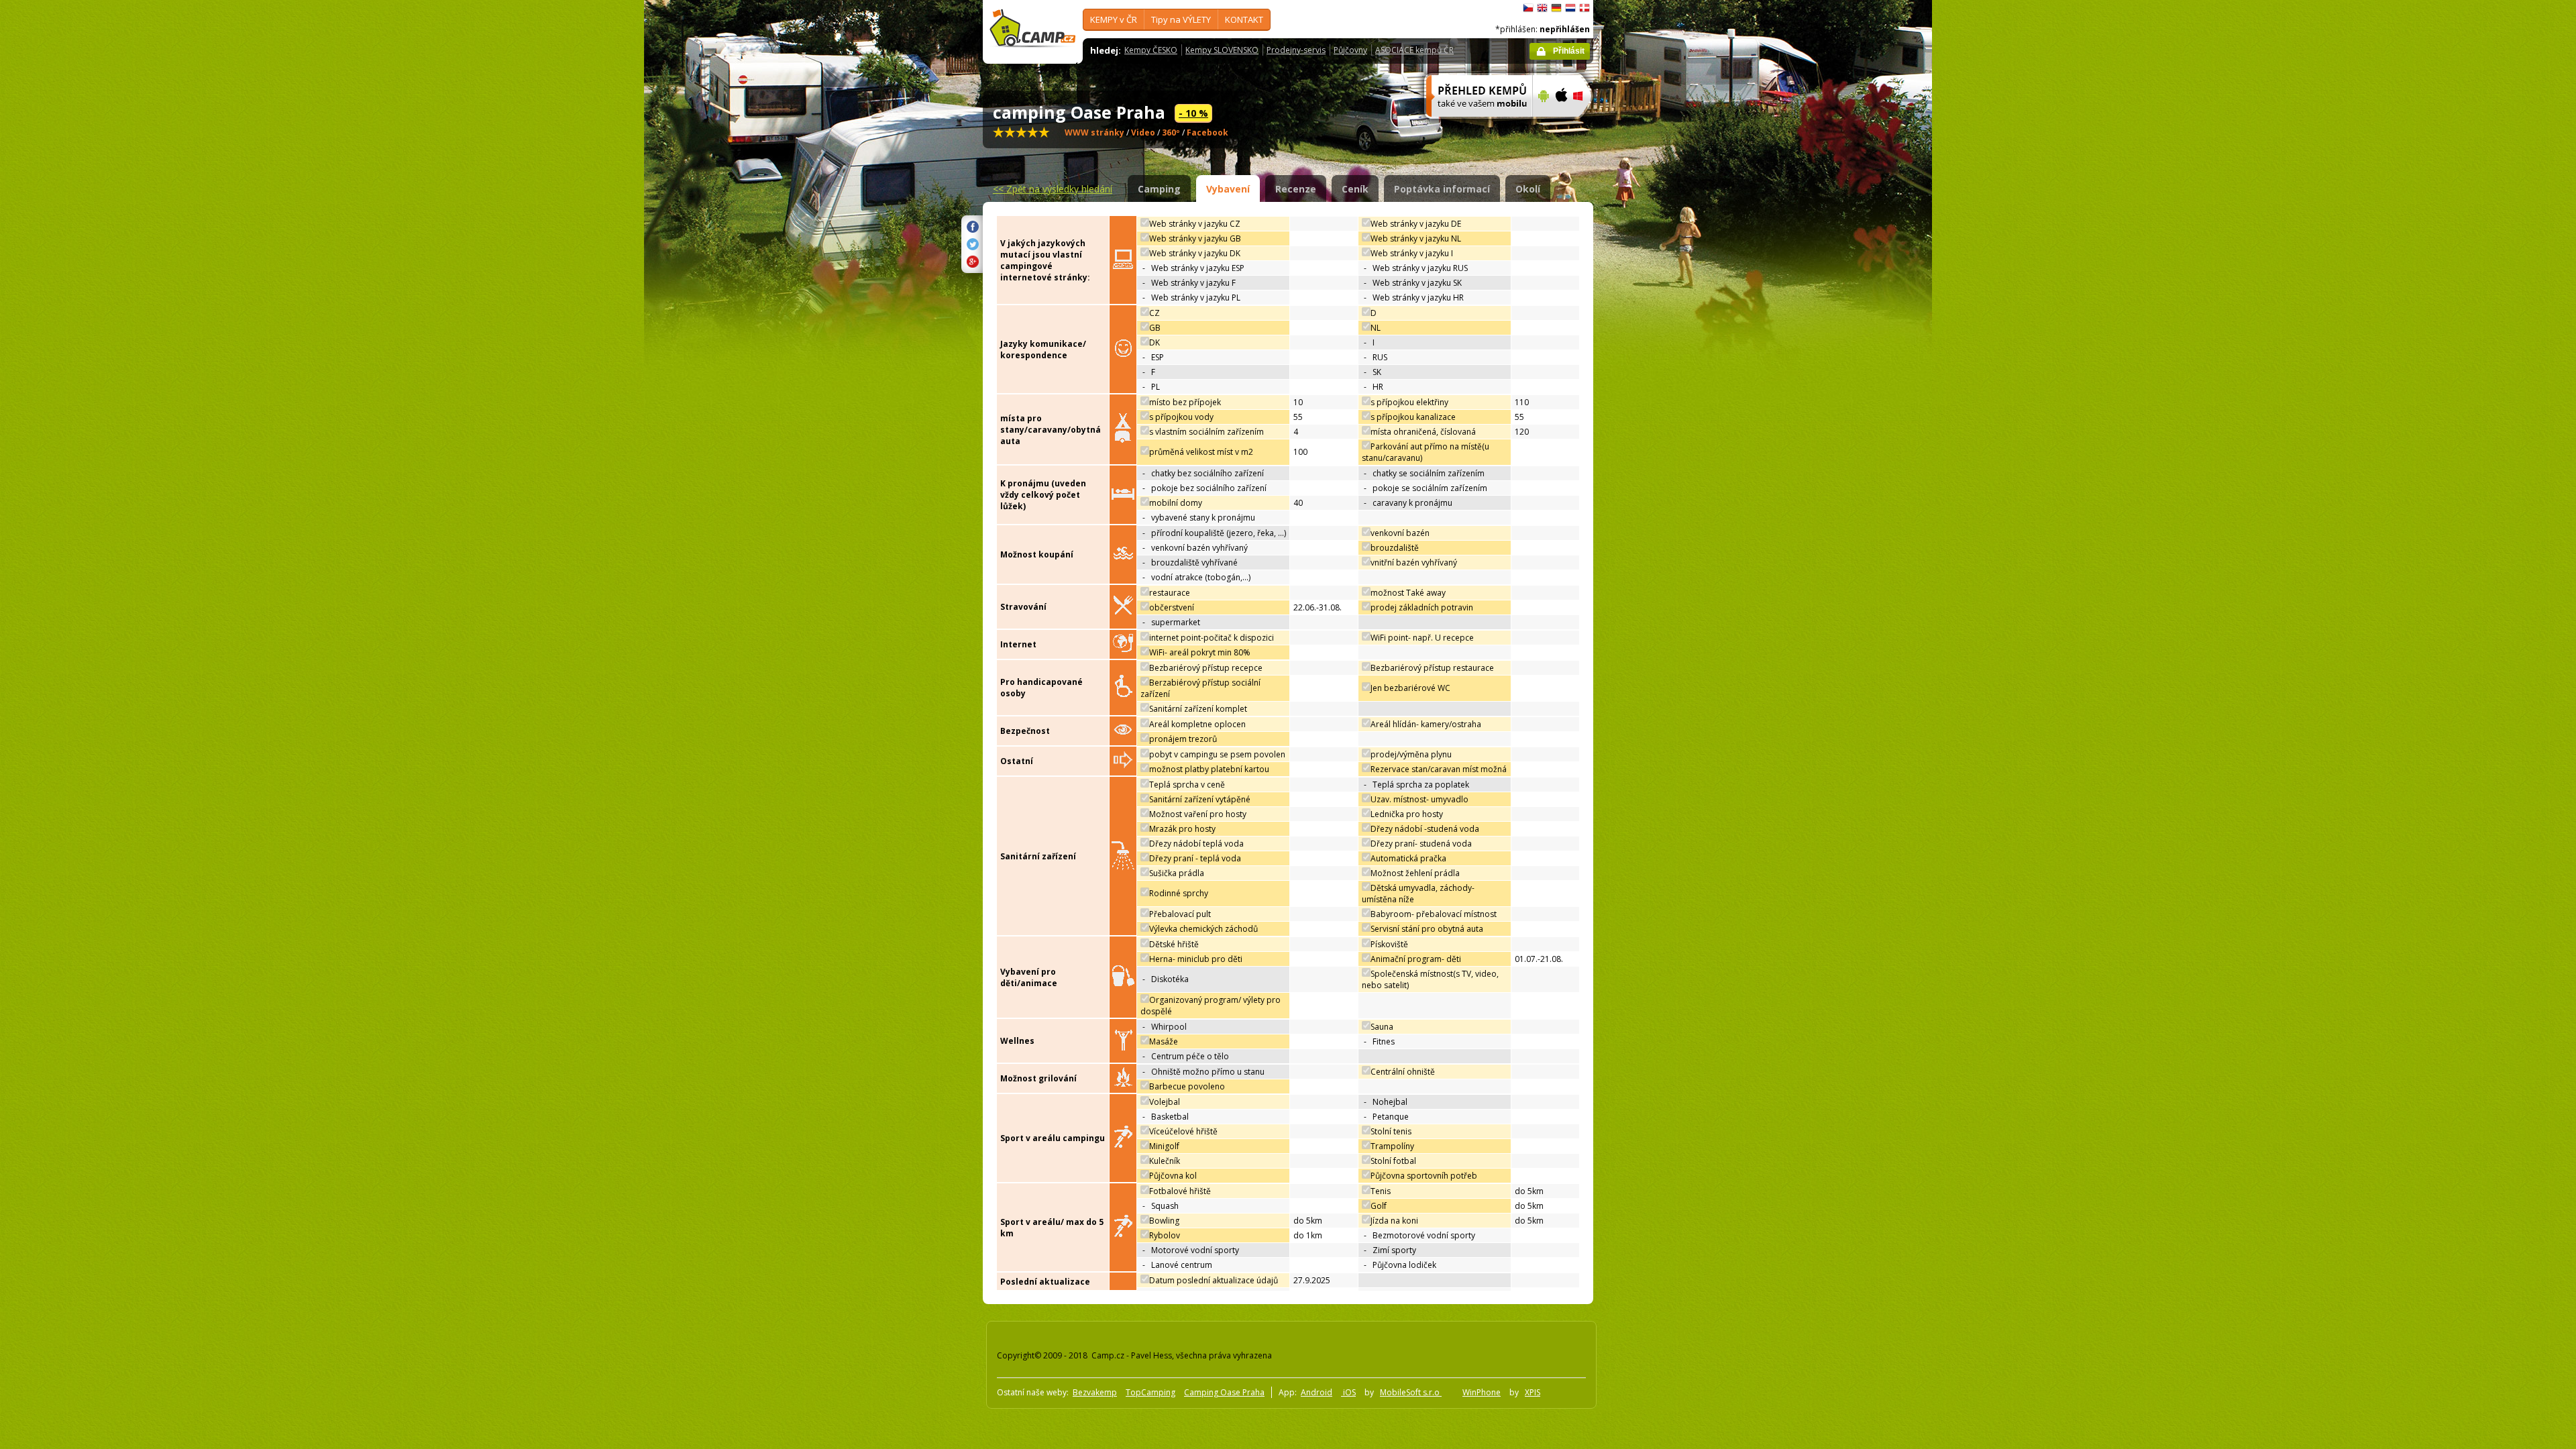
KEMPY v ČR (1114, 19)
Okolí (1528, 189)
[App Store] (1561, 125)
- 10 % (1193, 113)
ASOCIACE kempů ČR (1414, 50)
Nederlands (1570, 8)
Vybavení (1228, 189)
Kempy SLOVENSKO (1222, 50)
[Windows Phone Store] (1586, 125)
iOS (1348, 1392)
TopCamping (1150, 1392)
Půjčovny (1350, 50)
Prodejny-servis (1296, 50)
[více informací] (1473, 125)
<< (1053, 189)
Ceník (1355, 189)
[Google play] (1542, 125)
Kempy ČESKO (1151, 50)
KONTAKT (1244, 19)
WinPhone (1482, 1392)
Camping (1159, 189)
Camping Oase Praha (1224, 1392)
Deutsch (1556, 8)
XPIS (1533, 1392)
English (1542, 8)
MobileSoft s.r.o (1411, 1392)
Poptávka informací (1442, 189)
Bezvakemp (1095, 1392)
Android (1317, 1392)
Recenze (1296, 189)
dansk (1585, 8)
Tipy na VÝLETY (1181, 19)
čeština (1528, 8)
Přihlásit (1569, 51)
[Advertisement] (1650, 403)
